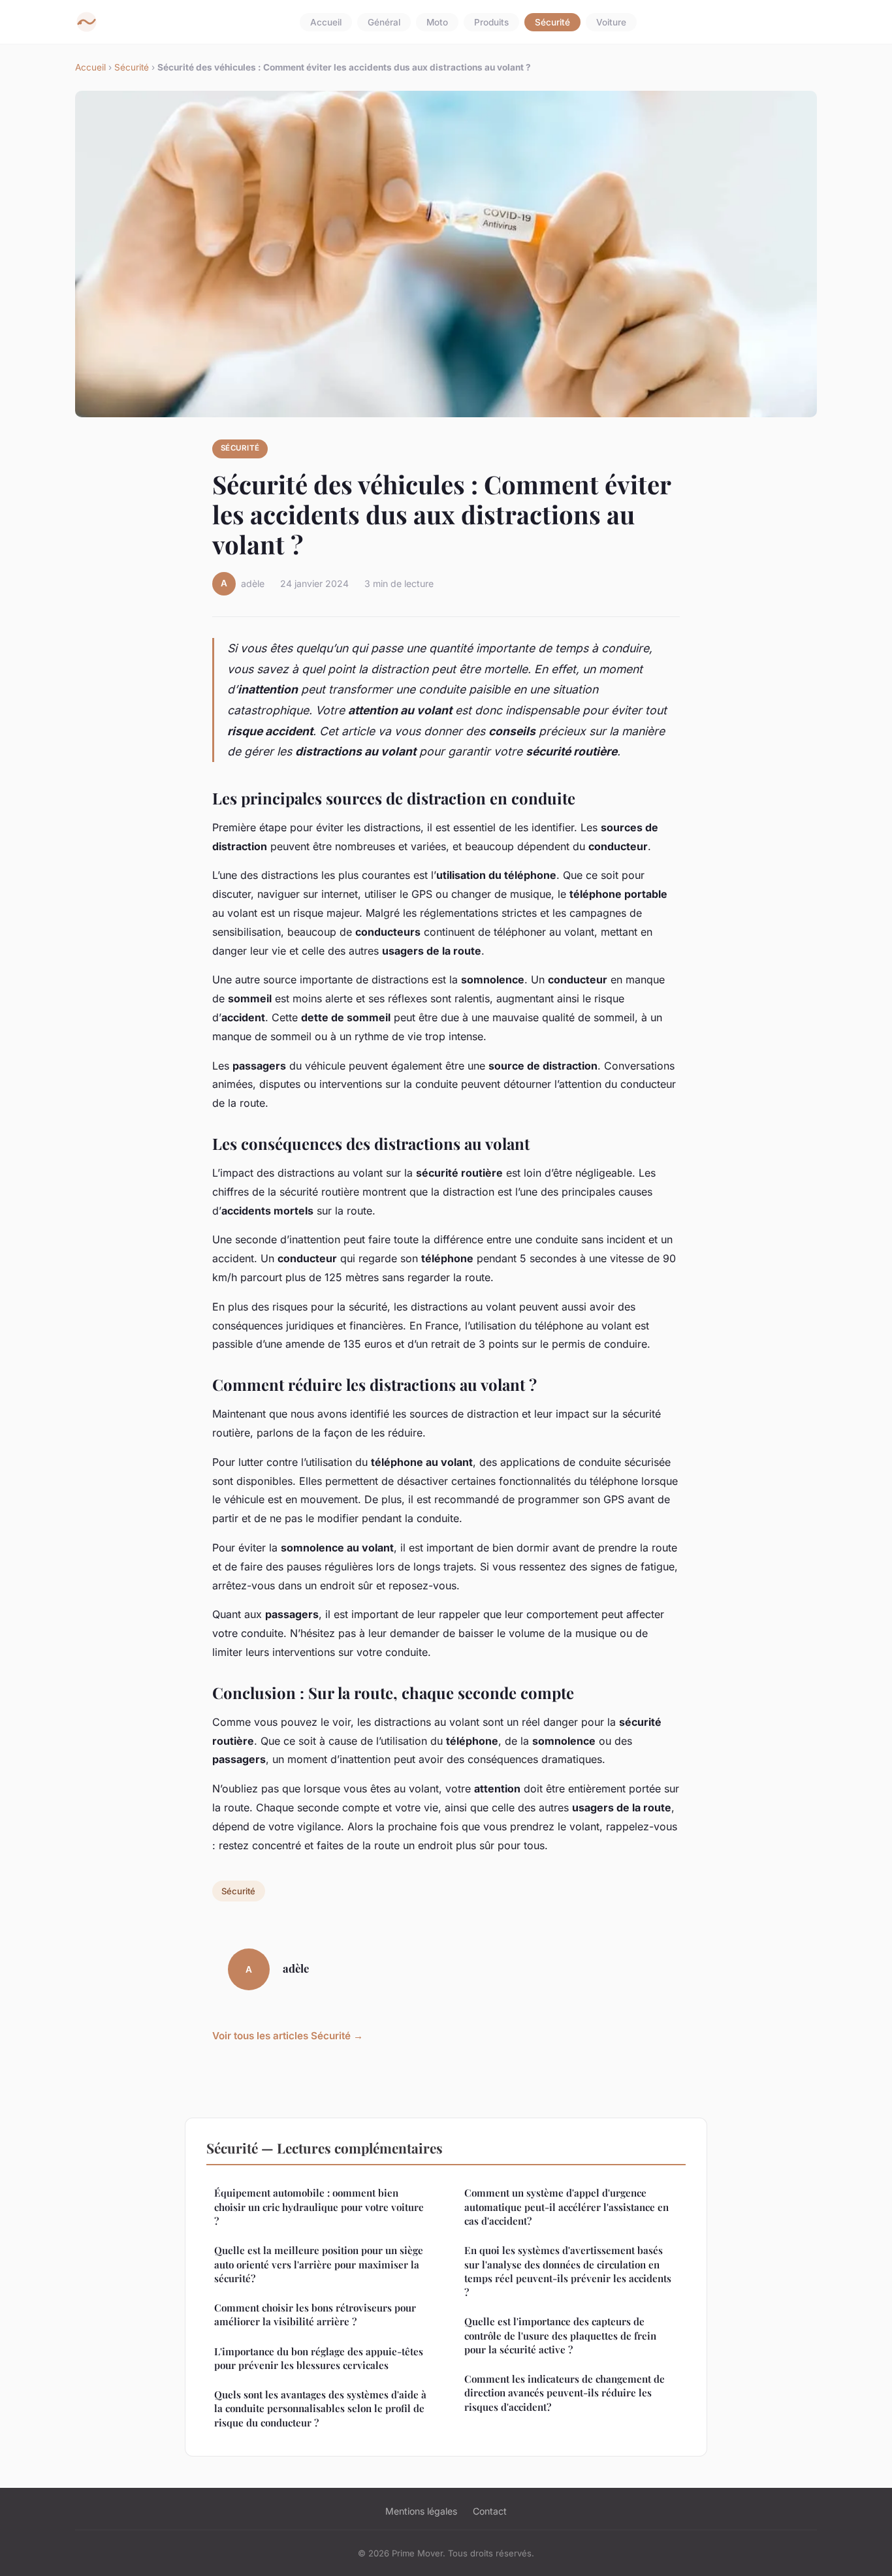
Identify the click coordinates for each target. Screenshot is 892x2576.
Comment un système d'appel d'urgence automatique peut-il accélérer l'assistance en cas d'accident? (566, 2207)
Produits (491, 22)
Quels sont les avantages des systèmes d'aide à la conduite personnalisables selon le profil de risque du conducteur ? (320, 2409)
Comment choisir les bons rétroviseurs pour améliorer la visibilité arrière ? (315, 2314)
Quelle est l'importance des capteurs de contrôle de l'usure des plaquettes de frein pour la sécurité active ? (560, 2335)
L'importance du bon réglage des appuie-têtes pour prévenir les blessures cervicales (319, 2358)
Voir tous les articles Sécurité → (288, 2036)
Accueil (326, 22)
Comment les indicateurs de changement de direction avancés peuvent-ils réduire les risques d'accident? (565, 2393)
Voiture (611, 22)
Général (384, 22)
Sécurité (552, 22)
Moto (437, 22)
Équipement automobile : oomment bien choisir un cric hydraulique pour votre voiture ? (319, 2207)
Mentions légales (421, 2511)
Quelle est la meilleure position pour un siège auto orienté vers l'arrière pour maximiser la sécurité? (319, 2264)
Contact (490, 2511)
